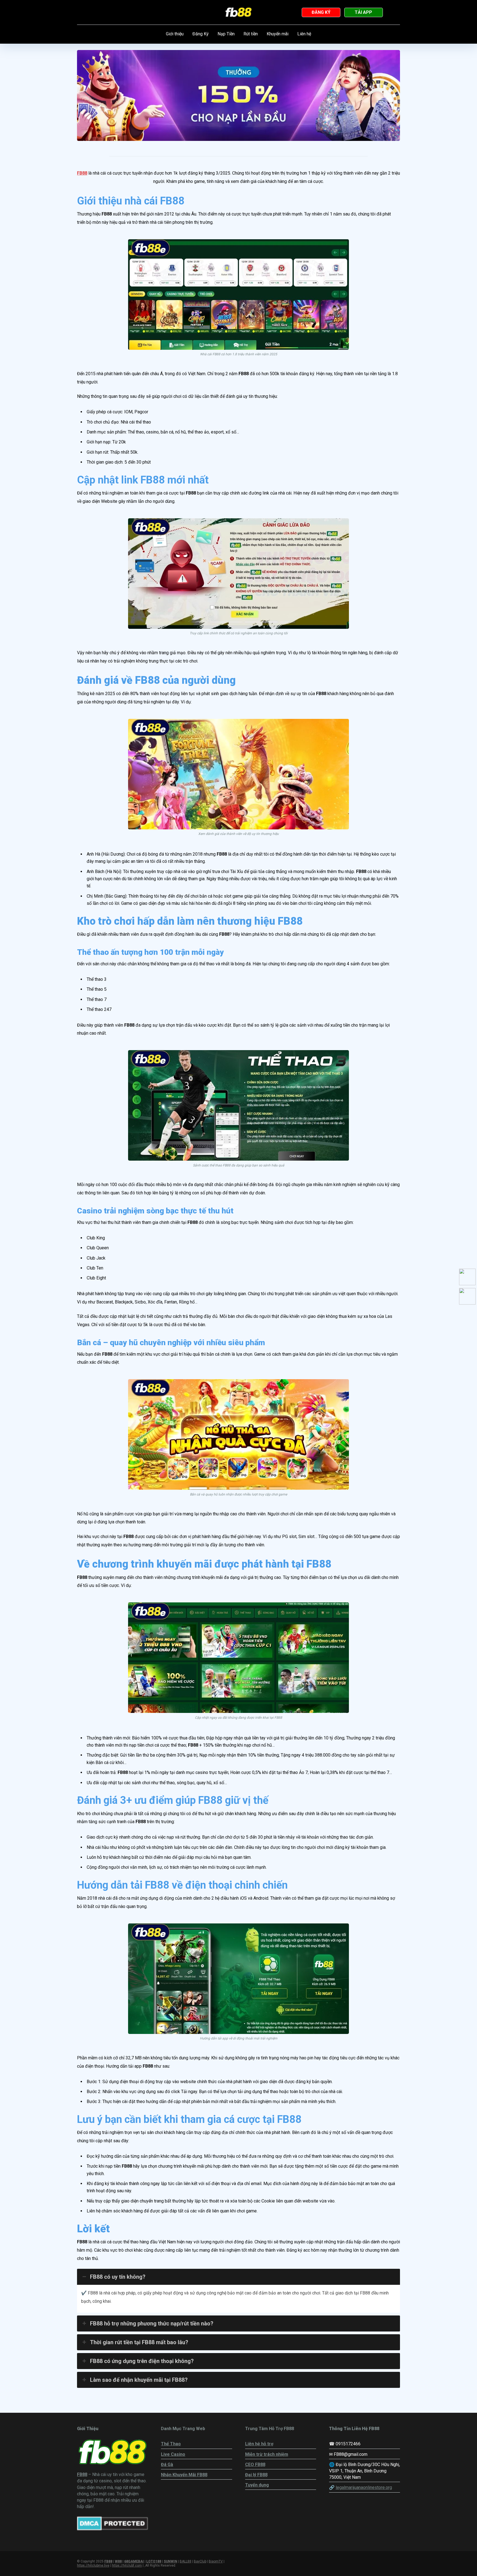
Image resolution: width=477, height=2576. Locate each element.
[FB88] (239, 12)
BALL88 (185, 2561)
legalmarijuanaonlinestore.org (364, 2487)
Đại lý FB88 (256, 2475)
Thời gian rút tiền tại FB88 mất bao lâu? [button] (139, 2342)
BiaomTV (216, 2561)
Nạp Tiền (226, 34)
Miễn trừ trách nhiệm (267, 2454)
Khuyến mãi (278, 34)
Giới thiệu (175, 34)
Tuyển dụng (257, 2485)
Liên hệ (304, 34)
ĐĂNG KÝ (321, 12)
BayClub (200, 2561)
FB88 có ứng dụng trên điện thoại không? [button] (142, 2361)
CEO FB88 (255, 2465)
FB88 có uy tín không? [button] (118, 2277)
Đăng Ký (201, 34)
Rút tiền (251, 34)
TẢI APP (363, 12)
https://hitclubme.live (93, 2566)
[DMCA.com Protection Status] (112, 2529)
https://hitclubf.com (127, 2566)
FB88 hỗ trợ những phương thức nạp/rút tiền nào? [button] (152, 2323)
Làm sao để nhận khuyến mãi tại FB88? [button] (139, 2380)
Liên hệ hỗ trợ (259, 2444)
